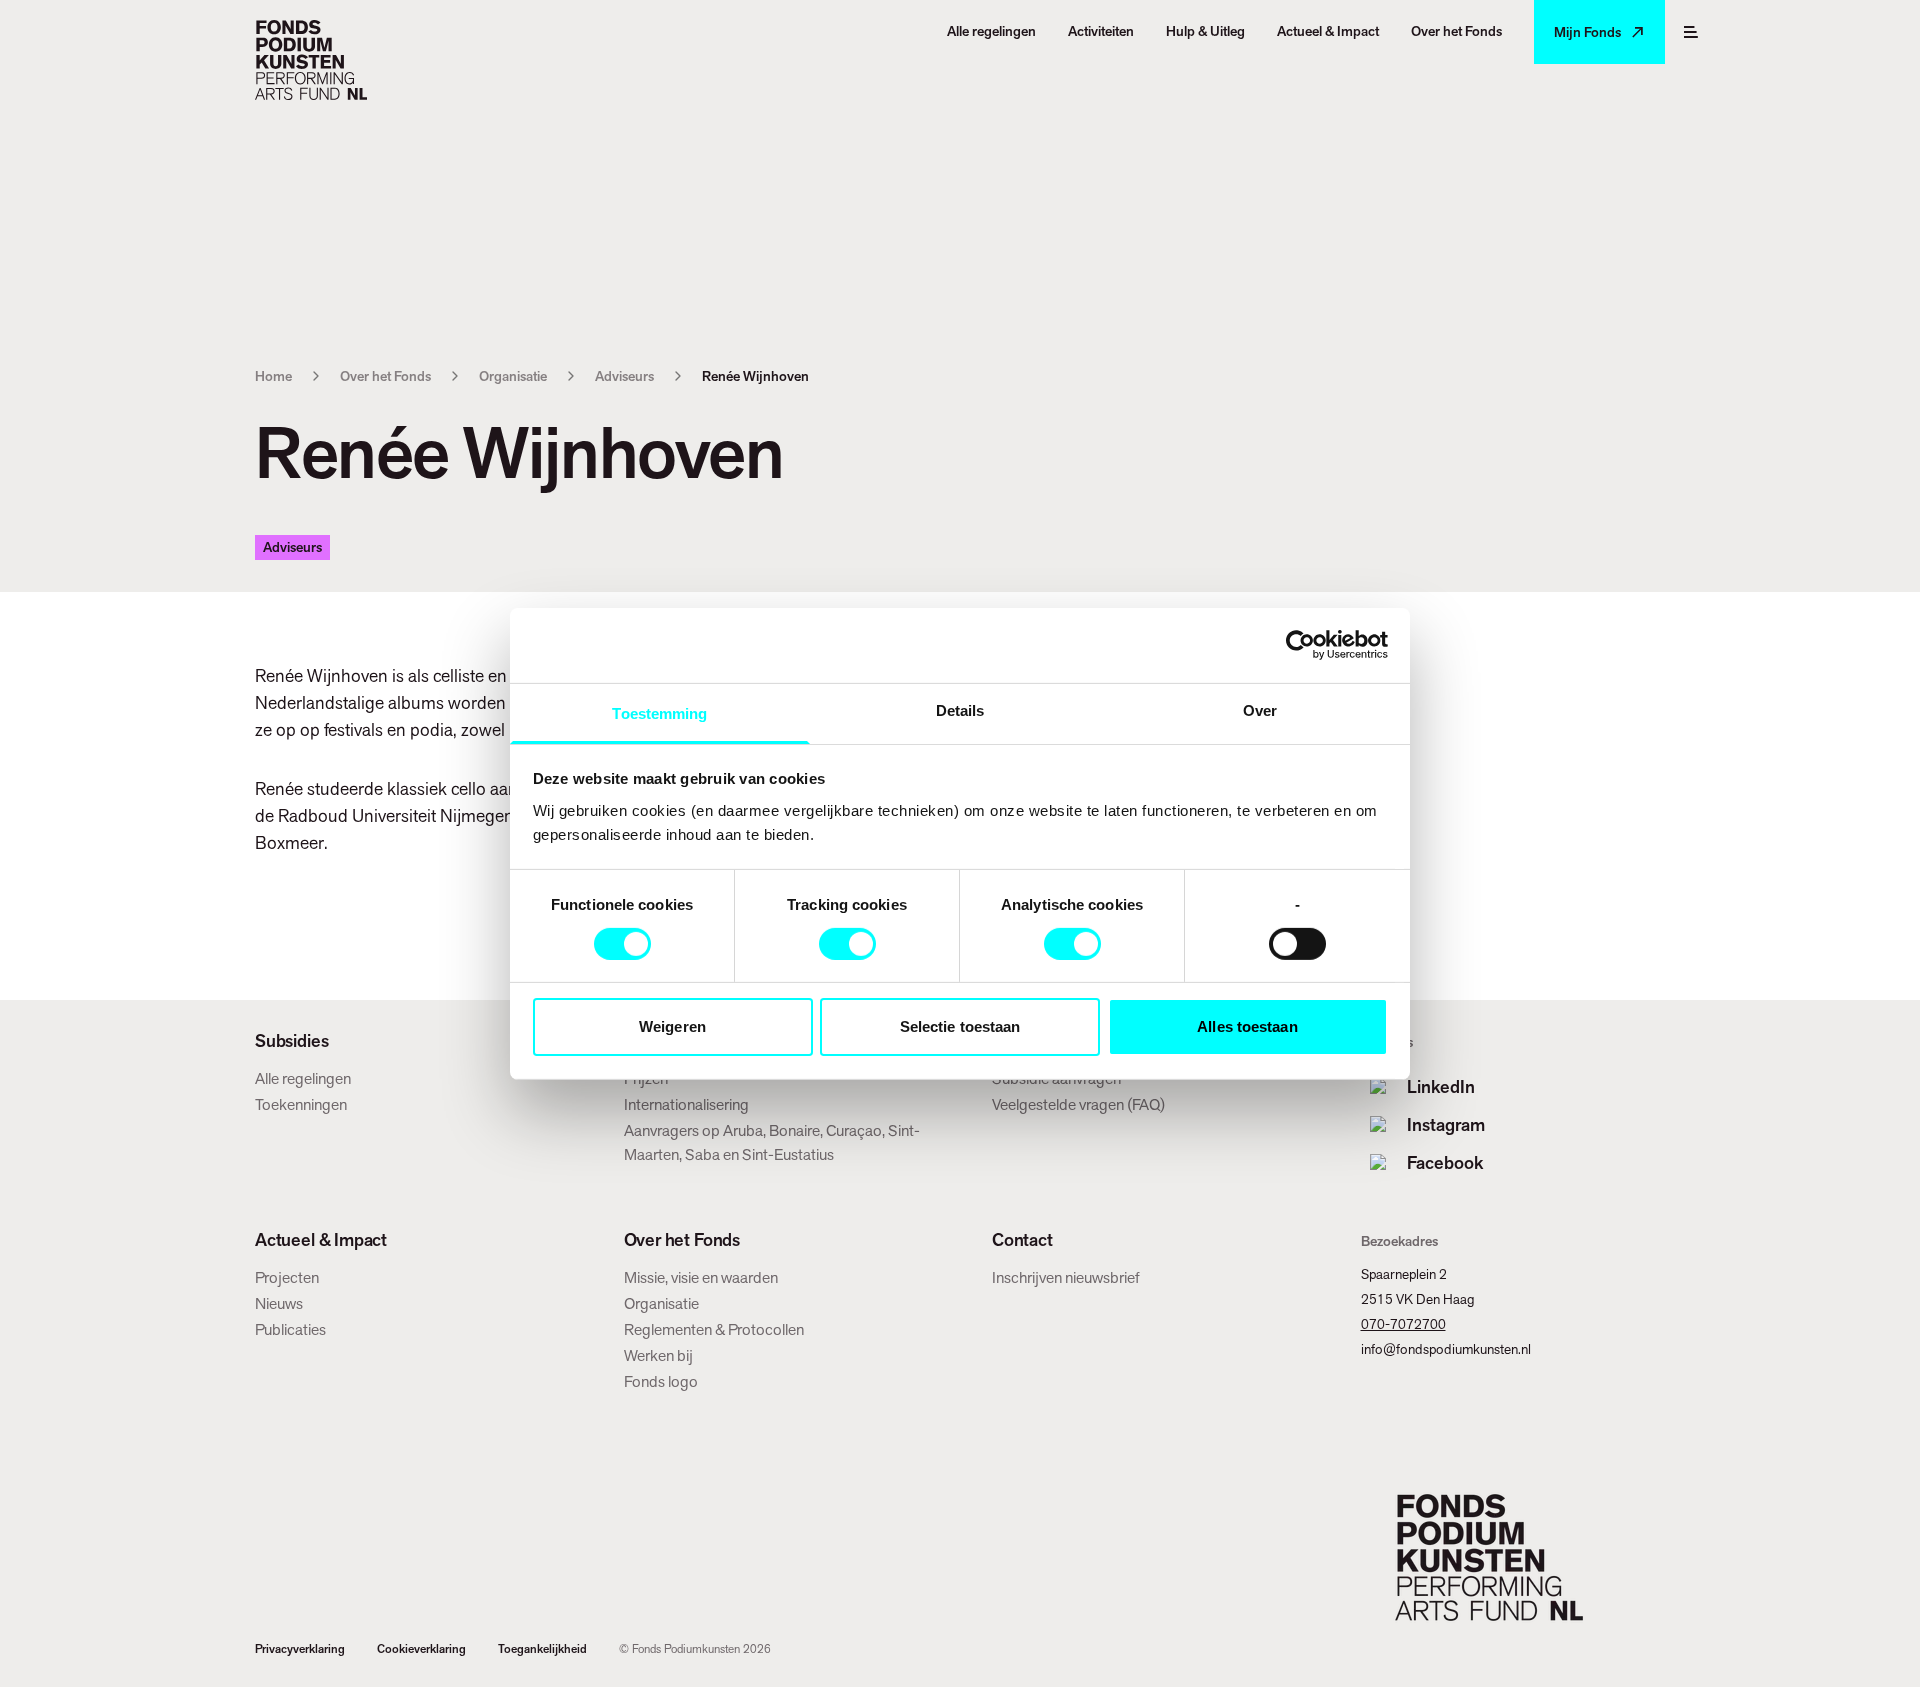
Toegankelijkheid (542, 1649)
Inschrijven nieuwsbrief (1066, 1277)
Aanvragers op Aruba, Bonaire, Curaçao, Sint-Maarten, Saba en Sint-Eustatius (772, 1142)
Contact (1022, 1240)
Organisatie (513, 376)
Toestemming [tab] (659, 712)
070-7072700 (1403, 1324)
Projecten (287, 1277)
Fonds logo (661, 1381)
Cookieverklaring (421, 1649)
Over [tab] (1260, 709)
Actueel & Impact (321, 1240)
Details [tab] (960, 709)
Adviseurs (624, 376)
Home (273, 376)
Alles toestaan (1247, 1026)
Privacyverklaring (300, 1649)
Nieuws (279, 1303)
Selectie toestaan (960, 1026)
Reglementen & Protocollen (714, 1329)
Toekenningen (301, 1104)
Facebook (1445, 1162)
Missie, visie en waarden (701, 1277)
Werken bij (658, 1355)
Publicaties (290, 1329)
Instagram (1446, 1124)
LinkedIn (1441, 1086)
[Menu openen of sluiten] (1691, 32)
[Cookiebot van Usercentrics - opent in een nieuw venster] (1300, 645)
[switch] (847, 944)
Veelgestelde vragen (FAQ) (1078, 1104)
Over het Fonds (385, 376)
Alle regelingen (303, 1078)
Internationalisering (686, 1104)
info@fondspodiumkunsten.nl (1446, 1349)
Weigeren (672, 1026)
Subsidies (291, 1041)
